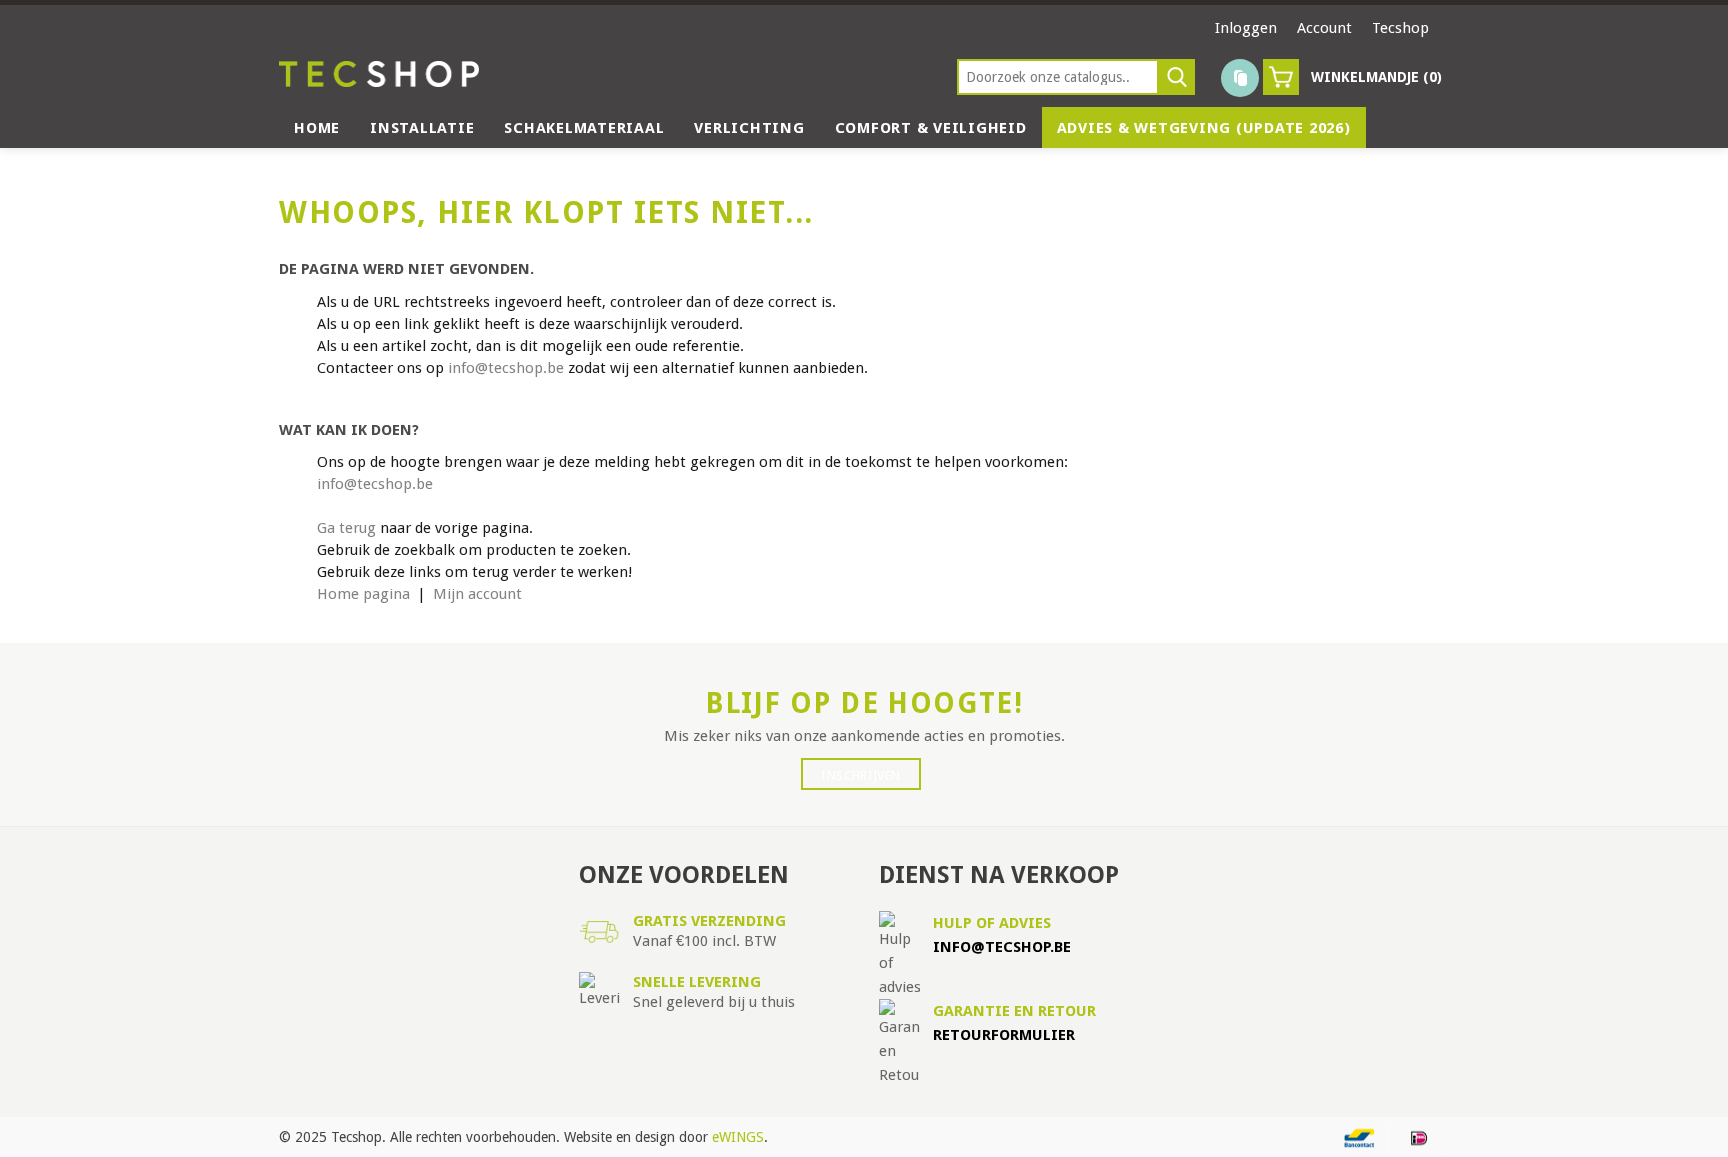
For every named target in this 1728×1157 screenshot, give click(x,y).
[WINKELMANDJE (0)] (1281, 77)
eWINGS (738, 1137)
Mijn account (477, 594)
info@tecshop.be (506, 368)
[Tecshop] (379, 74)
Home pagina (363, 594)
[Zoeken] (1177, 77)
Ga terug (346, 528)
